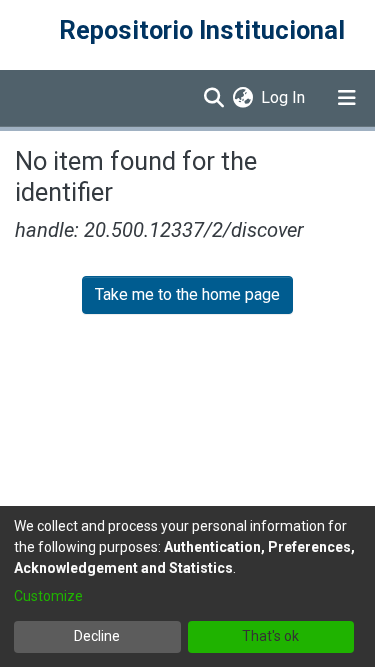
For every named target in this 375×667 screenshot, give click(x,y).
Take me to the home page (187, 294)
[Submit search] (213, 98)
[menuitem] (242, 98)
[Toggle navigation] (347, 98)
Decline (97, 636)
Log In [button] (284, 97)
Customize (48, 596)
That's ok (270, 636)
